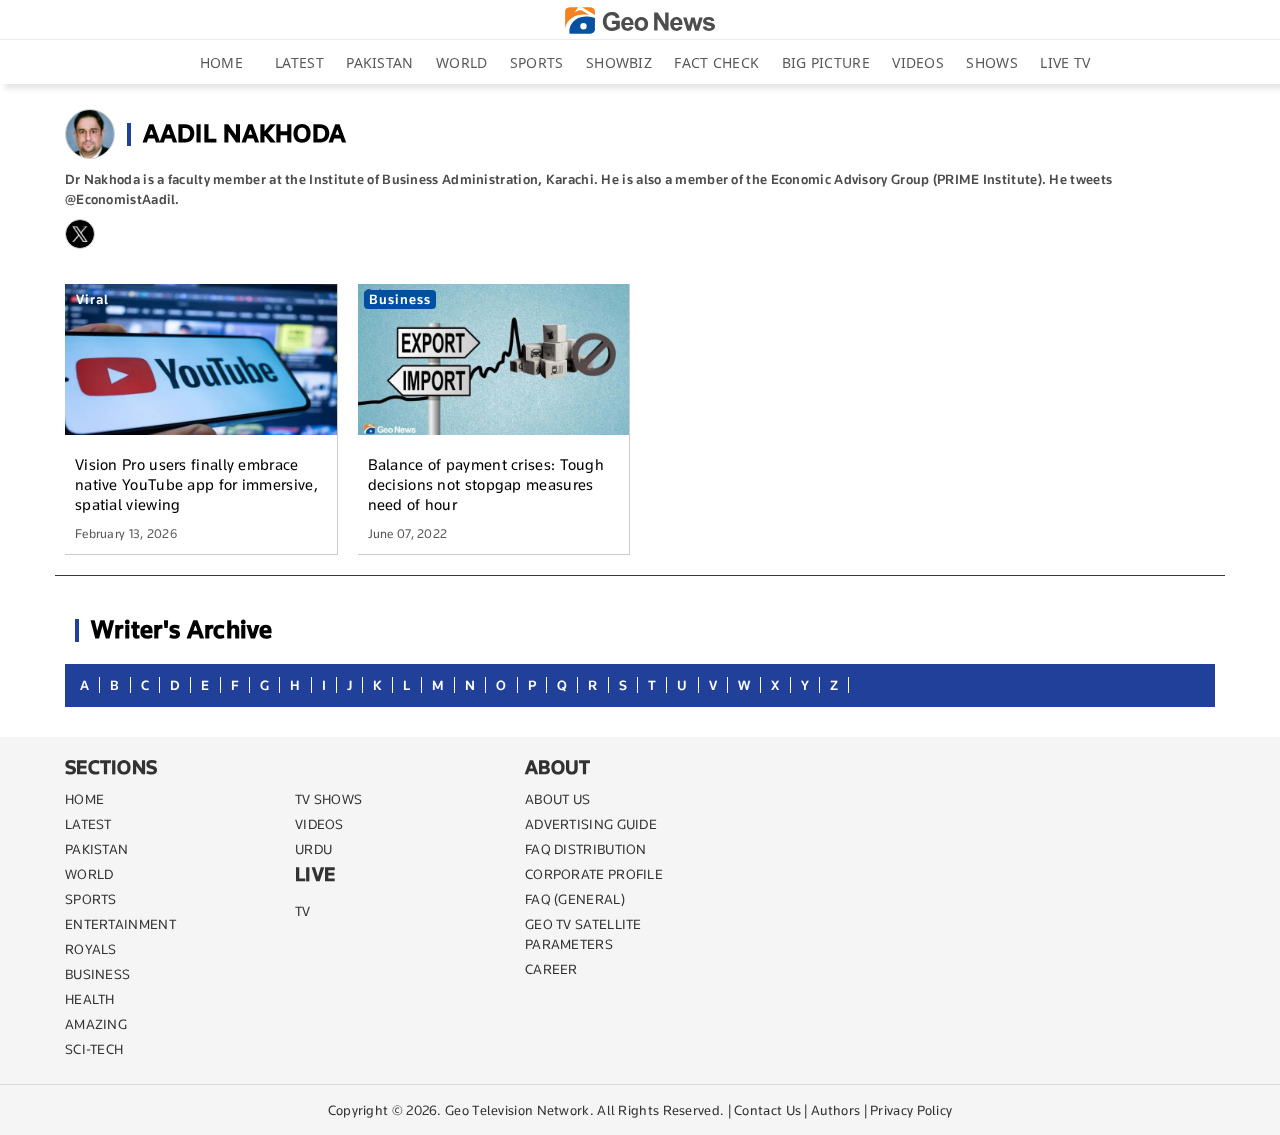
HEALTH (90, 999)
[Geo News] (640, 20)
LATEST (88, 824)
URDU (313, 849)
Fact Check (716, 62)
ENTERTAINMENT (120, 924)
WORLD (89, 874)
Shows (992, 62)
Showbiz (619, 62)
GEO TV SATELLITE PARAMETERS (583, 934)
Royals (91, 949)
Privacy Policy (911, 1110)
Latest (299, 62)
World (462, 62)
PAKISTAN (96, 849)
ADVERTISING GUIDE (591, 824)
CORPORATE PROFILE (594, 874)
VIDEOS (319, 824)
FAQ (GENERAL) (575, 899)
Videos (918, 62)
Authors (835, 1110)
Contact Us (767, 1110)
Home (221, 62)
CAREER (551, 969)
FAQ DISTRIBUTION (586, 849)
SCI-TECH (94, 1049)
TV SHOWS (328, 799)
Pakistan (379, 62)
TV (303, 911)
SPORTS (91, 899)
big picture (826, 62)
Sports (537, 62)
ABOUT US (557, 799)
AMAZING (96, 1024)
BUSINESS (97, 974)
